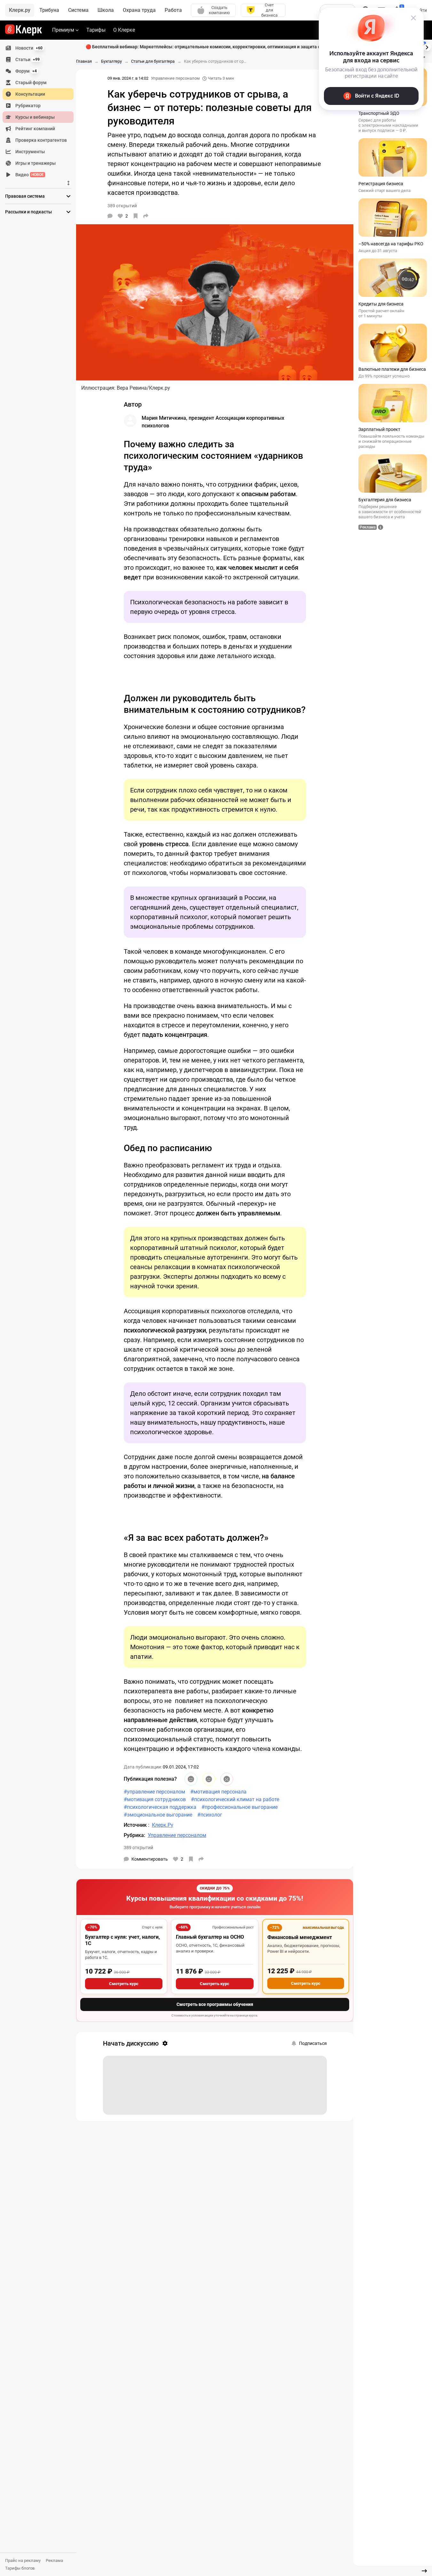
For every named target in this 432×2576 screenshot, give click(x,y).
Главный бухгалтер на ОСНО (210, 1937)
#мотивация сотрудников (155, 1799)
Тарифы (96, 30)
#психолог (210, 1815)
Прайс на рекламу (23, 2560)
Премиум (63, 30)
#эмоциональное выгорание (158, 1815)
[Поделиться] (146, 216)
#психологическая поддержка (160, 1807)
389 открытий (138, 1848)
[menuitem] (38, 48)
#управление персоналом (154, 1792)
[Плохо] (227, 1779)
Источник (136, 1825)
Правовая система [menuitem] (25, 196)
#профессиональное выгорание (240, 1807)
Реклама (54, 2560)
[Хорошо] (191, 1779)
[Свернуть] (424, 2571)
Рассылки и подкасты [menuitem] (28, 212)
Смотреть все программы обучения (215, 2004)
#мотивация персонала (218, 1792)
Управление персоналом (175, 78)
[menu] (41, 111)
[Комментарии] (110, 216)
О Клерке (124, 30)
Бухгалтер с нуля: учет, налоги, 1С (122, 1940)
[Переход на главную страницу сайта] (24, 30)
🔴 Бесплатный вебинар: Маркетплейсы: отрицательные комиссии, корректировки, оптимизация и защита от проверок (215, 47)
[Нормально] (209, 1779)
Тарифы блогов (20, 2568)
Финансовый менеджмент (300, 1937)
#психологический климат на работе (235, 1799)
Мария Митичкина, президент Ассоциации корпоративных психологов (213, 422)
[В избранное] (136, 216)
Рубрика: (134, 1835)
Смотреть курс (124, 1984)
